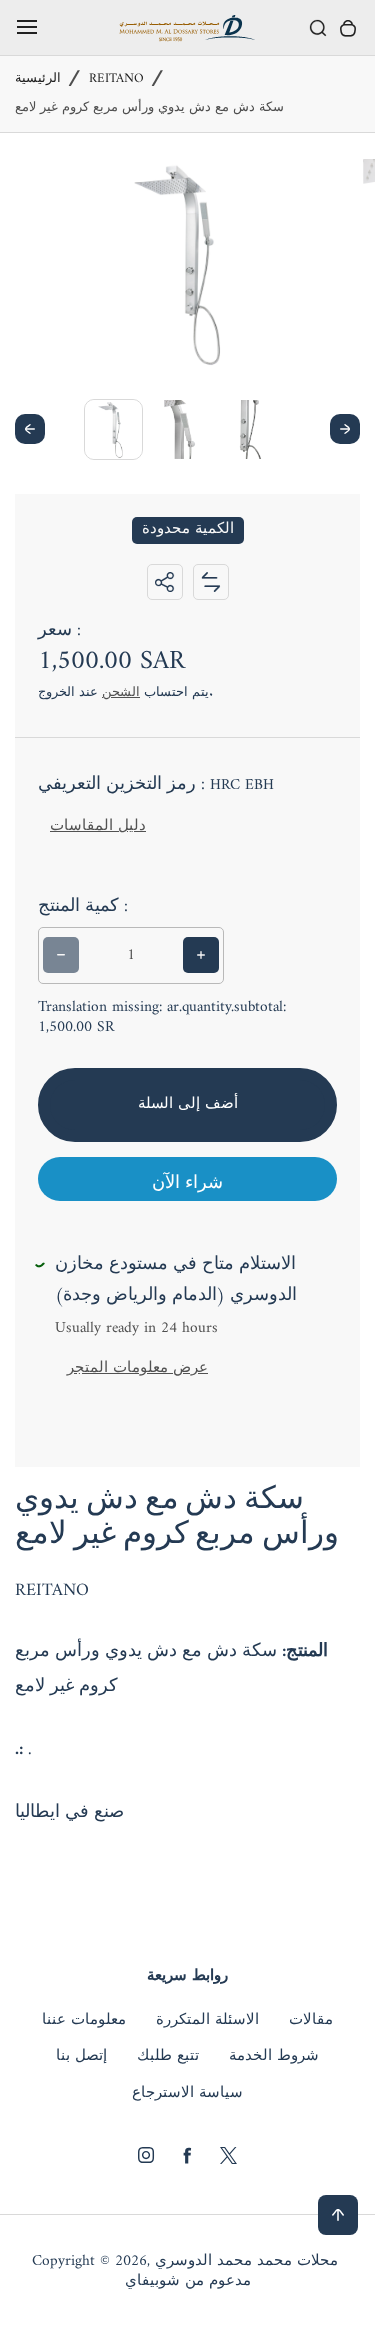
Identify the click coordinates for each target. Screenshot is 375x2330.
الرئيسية (38, 79)
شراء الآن (187, 1183)
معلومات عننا (84, 2021)
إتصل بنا (81, 2057)
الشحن (121, 692)
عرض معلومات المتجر (137, 1368)
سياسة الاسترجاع (187, 2094)
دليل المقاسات (98, 826)
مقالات (311, 2021)
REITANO (116, 79)
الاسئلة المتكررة (207, 2021)
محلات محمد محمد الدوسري (246, 2262)
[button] (113, 428)
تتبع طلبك (168, 2057)
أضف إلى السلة (188, 1104)
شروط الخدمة (274, 2057)
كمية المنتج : (83, 907)
